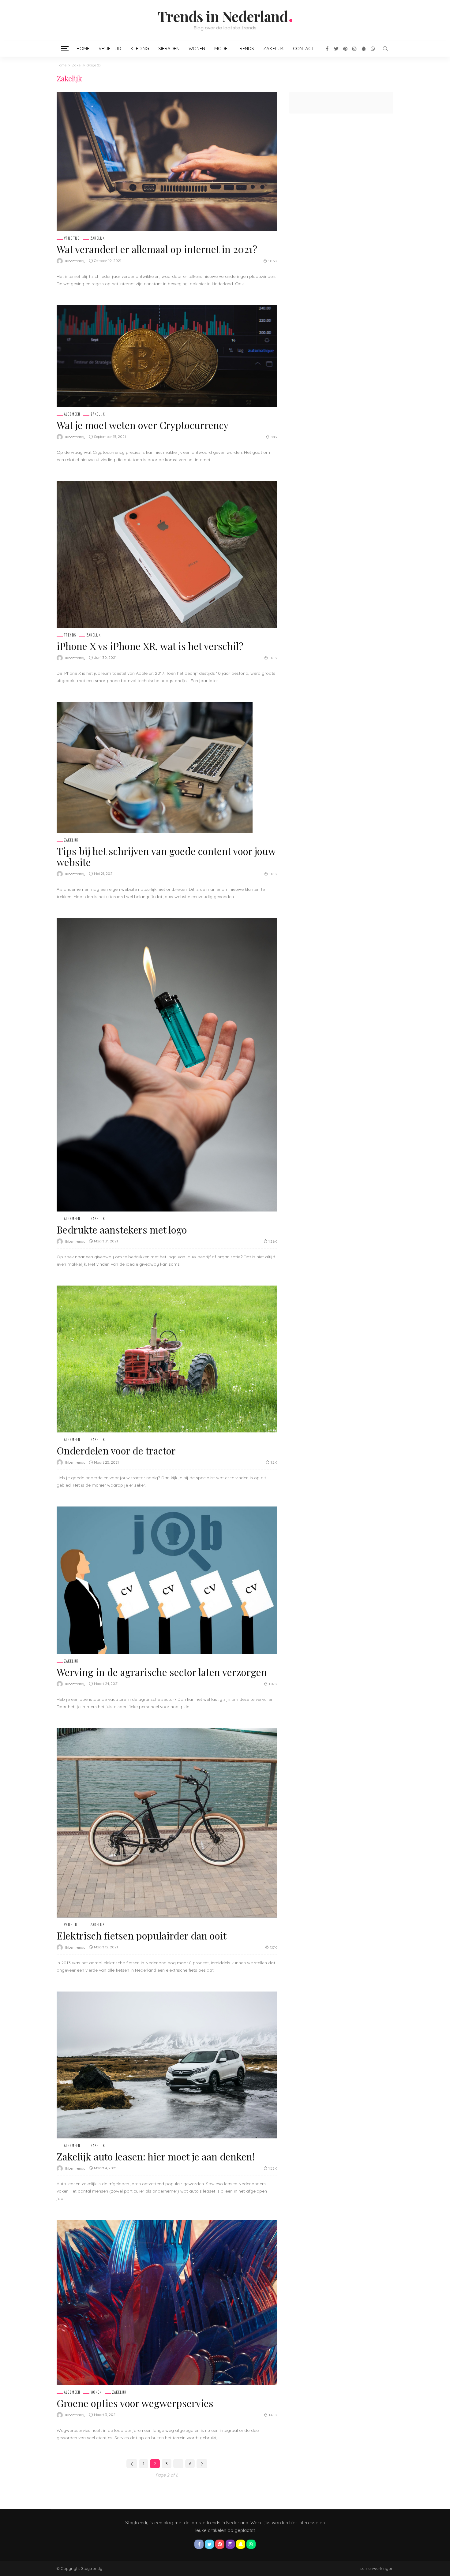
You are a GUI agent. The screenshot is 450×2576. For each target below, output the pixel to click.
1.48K (273, 2415)
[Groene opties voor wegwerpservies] (167, 2302)
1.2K (274, 1462)
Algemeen (72, 414)
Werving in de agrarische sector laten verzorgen (162, 1672)
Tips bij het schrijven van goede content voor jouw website (166, 856)
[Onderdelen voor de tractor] (167, 1359)
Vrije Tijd (110, 49)
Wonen (197, 49)
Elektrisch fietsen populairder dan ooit (142, 1935)
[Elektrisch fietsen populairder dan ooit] (167, 1823)
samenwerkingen (377, 2568)
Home (83, 49)
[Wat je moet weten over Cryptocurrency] (167, 356)
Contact (304, 49)
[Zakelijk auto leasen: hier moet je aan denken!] (167, 2065)
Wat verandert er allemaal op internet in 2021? (157, 249)
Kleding (140, 49)
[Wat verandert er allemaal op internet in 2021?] (167, 162)
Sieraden (169, 49)
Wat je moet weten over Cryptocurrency (143, 425)
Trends (245, 49)
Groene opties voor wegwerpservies (135, 2403)
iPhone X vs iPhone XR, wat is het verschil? (150, 646)
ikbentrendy (75, 261)
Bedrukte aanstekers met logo (122, 1229)
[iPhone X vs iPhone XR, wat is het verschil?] (167, 554)
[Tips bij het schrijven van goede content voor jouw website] (155, 767)
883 (274, 437)
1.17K (274, 1947)
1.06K (273, 261)
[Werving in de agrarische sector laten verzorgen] (167, 1580)
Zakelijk (274, 49)
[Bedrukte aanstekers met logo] (167, 1065)
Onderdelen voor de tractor (116, 1450)
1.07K (273, 1684)
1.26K (273, 1241)
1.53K (273, 2168)
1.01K (273, 658)
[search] (385, 49)
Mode (221, 49)
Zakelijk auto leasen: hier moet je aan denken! (156, 2156)
